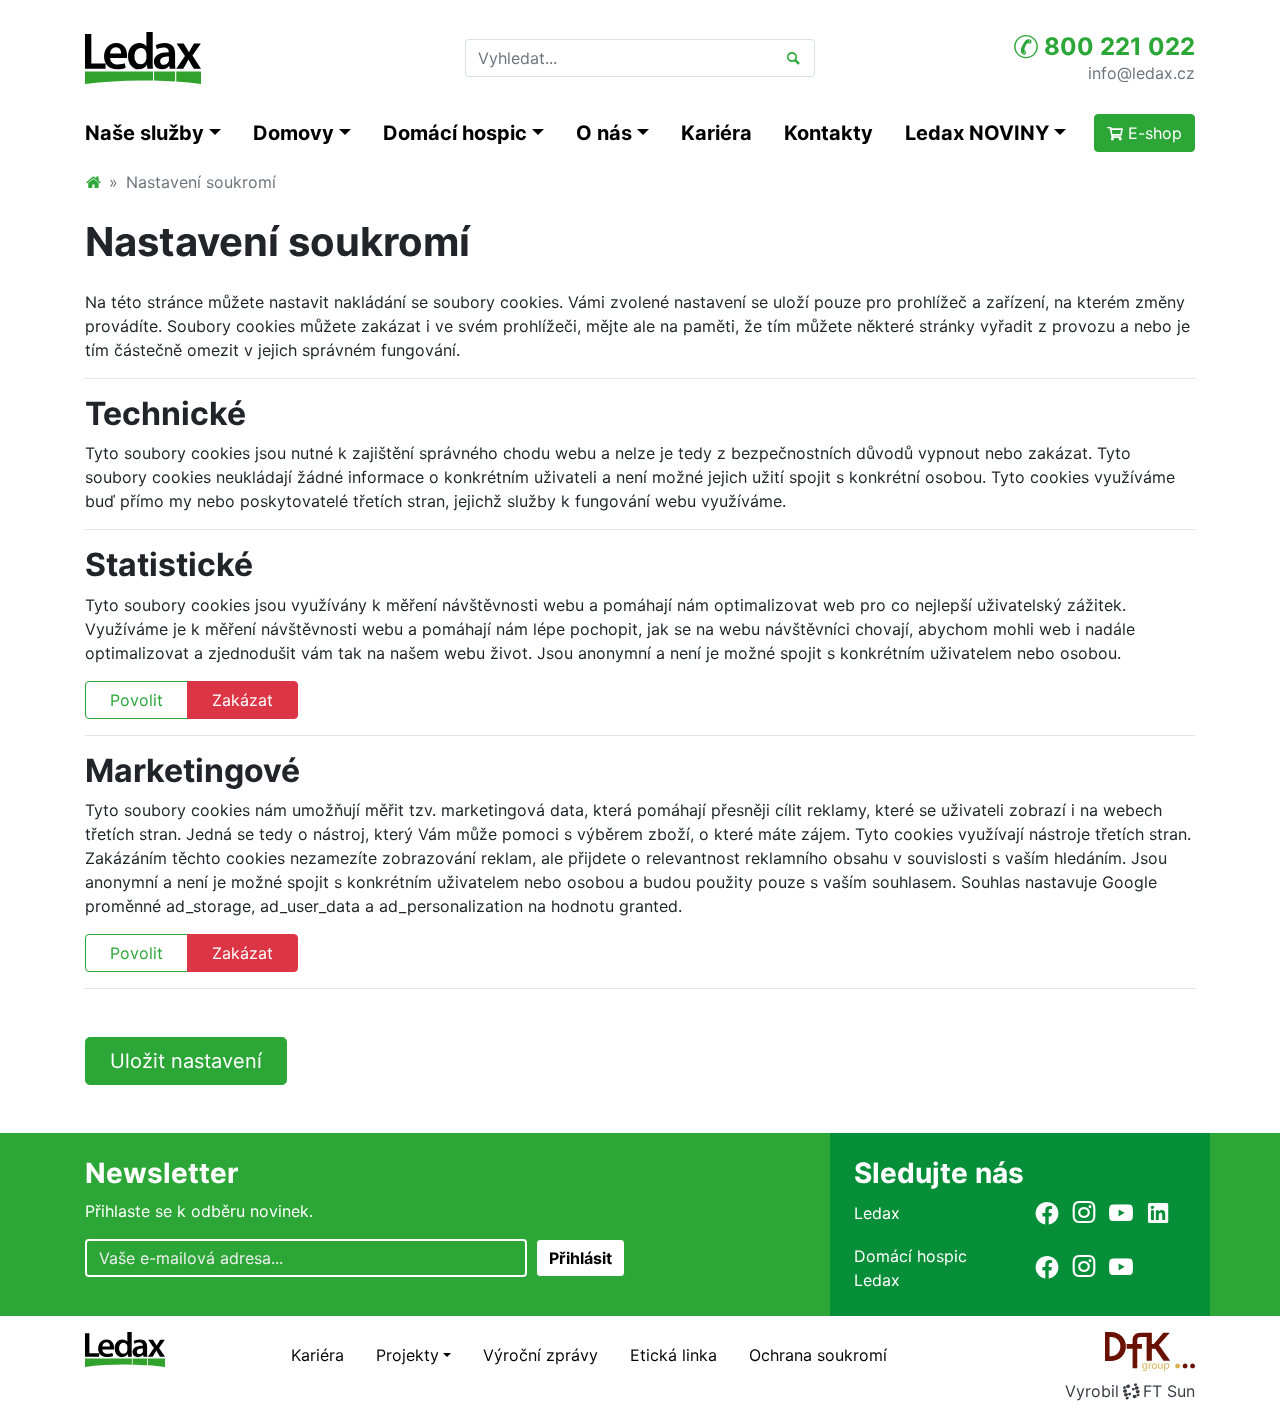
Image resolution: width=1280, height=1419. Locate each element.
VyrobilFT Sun (1130, 1391)
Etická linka (673, 1355)
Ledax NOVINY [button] (977, 133)
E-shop (1152, 133)
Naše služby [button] (144, 133)
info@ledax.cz (1141, 72)
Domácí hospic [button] (455, 133)
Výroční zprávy (540, 1355)
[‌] (1047, 1212)
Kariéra (716, 133)
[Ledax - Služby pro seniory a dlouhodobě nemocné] (93, 182)
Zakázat (242, 700)
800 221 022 (1116, 46)
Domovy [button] (293, 133)
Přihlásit (580, 1258)
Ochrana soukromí (818, 1355)
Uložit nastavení (186, 1061)
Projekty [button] (407, 1355)
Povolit (136, 700)
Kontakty (828, 133)
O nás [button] (604, 133)
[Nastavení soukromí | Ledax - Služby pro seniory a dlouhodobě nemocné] (143, 58)
